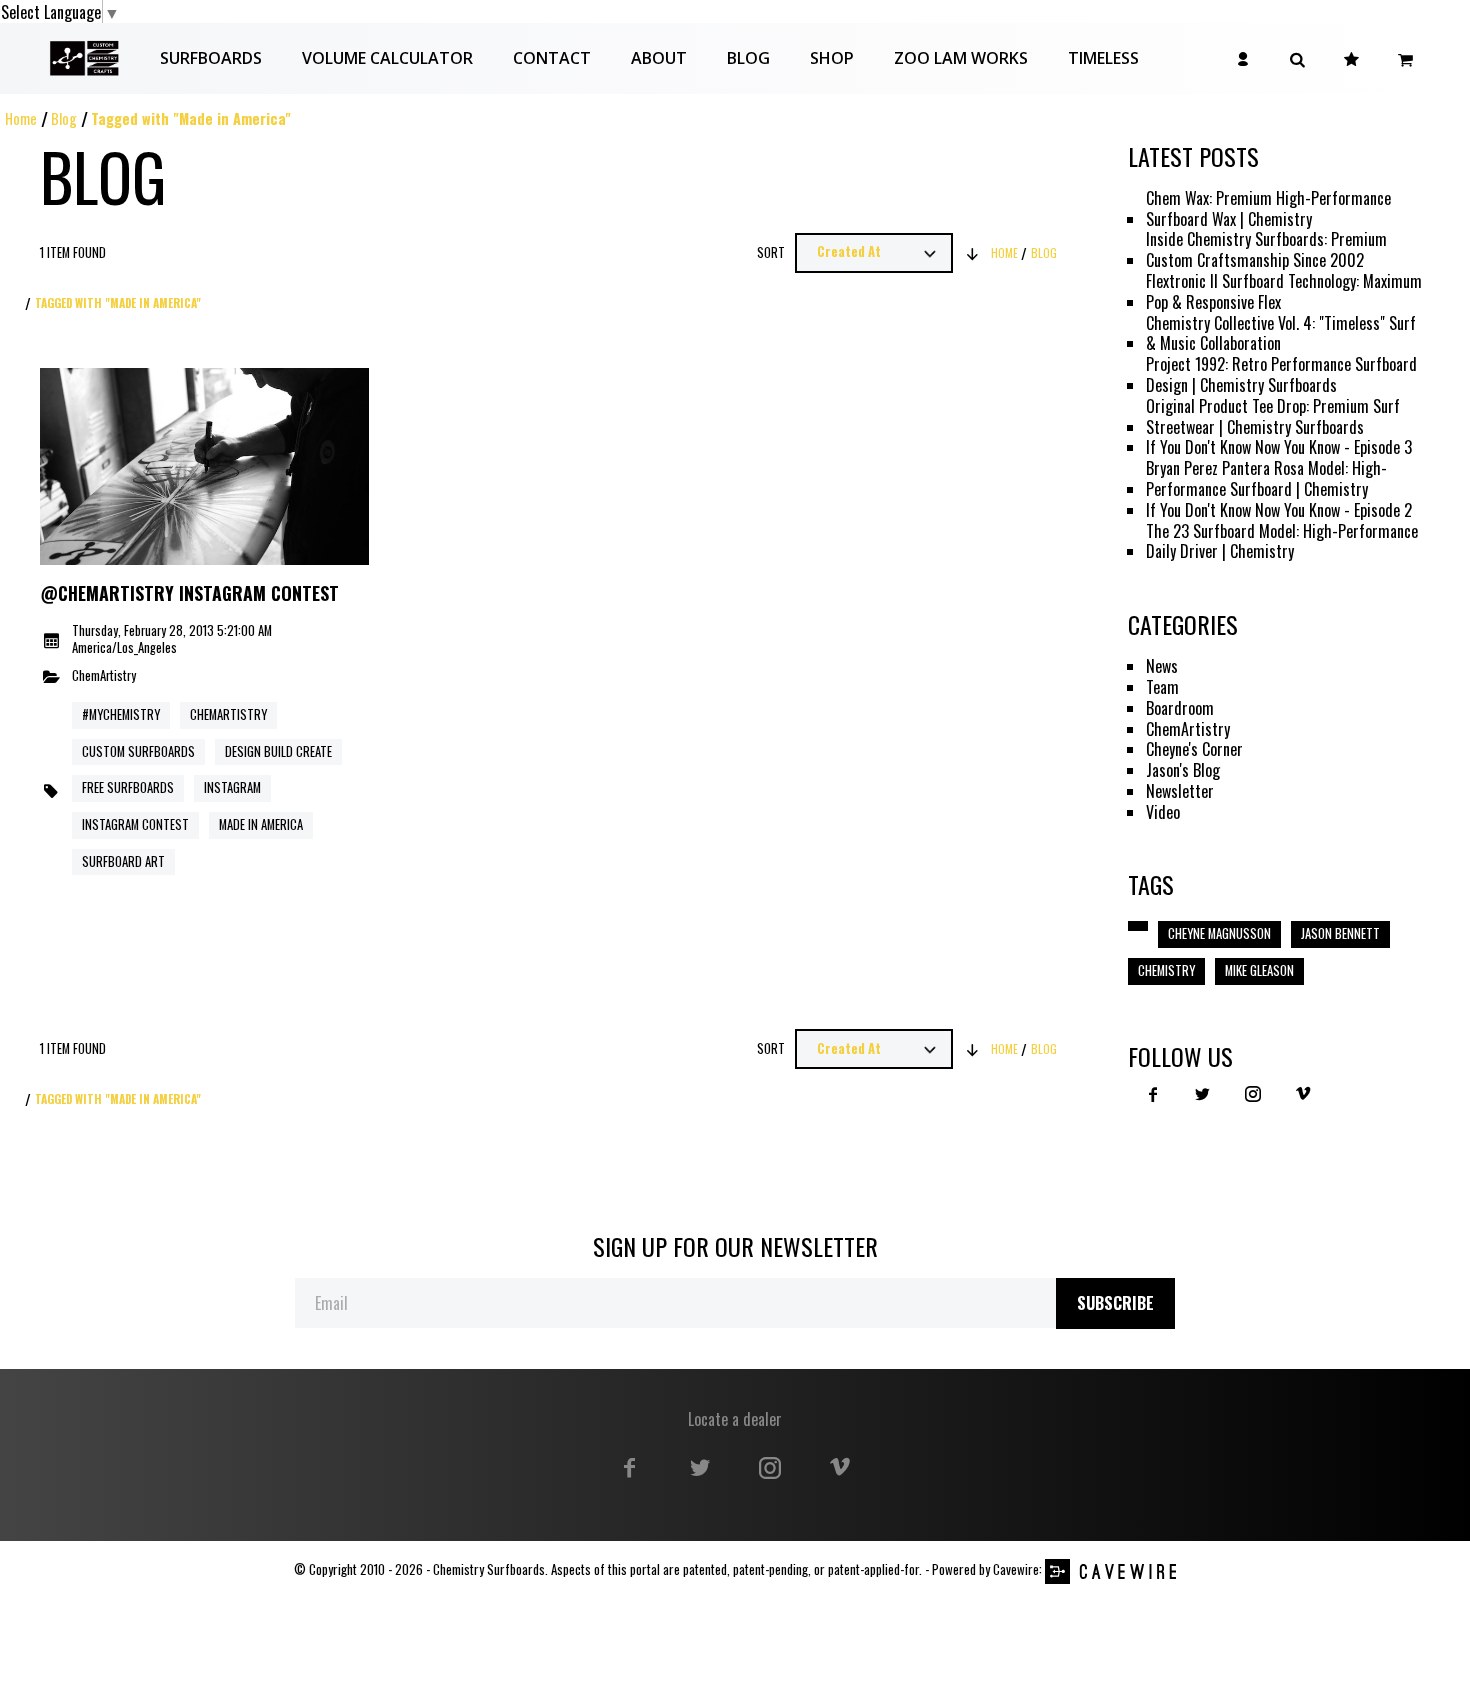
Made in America (261, 824)
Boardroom (1180, 708)
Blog (64, 118)
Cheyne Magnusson (1219, 933)
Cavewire (1016, 1569)
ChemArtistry (104, 676)
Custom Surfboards (138, 751)
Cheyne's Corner (1194, 749)
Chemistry (1166, 970)
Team (1162, 687)
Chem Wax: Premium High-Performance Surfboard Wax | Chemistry (1268, 209)
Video (1163, 812)
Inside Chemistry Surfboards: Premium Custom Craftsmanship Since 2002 (1266, 250)
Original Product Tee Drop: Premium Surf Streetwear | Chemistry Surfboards (1273, 417)
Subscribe (1115, 1303)
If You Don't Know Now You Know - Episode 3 (1279, 447)
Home (21, 118)
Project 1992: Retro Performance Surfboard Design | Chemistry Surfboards (1281, 375)
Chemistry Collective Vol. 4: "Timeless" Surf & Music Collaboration (1281, 334)
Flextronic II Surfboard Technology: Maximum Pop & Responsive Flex (1284, 292)
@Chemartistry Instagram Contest (189, 594)
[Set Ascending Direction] (972, 253)
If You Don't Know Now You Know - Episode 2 (1279, 510)
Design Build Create (278, 751)
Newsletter (1180, 791)
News (1162, 666)
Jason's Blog (1183, 770)
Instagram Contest (135, 824)
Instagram (232, 787)
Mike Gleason (1259, 970)
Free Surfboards (128, 787)
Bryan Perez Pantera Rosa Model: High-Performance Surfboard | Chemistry (1266, 479)
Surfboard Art (123, 861)
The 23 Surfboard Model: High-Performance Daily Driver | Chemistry (1282, 542)
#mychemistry (121, 714)
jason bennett (1340, 933)
